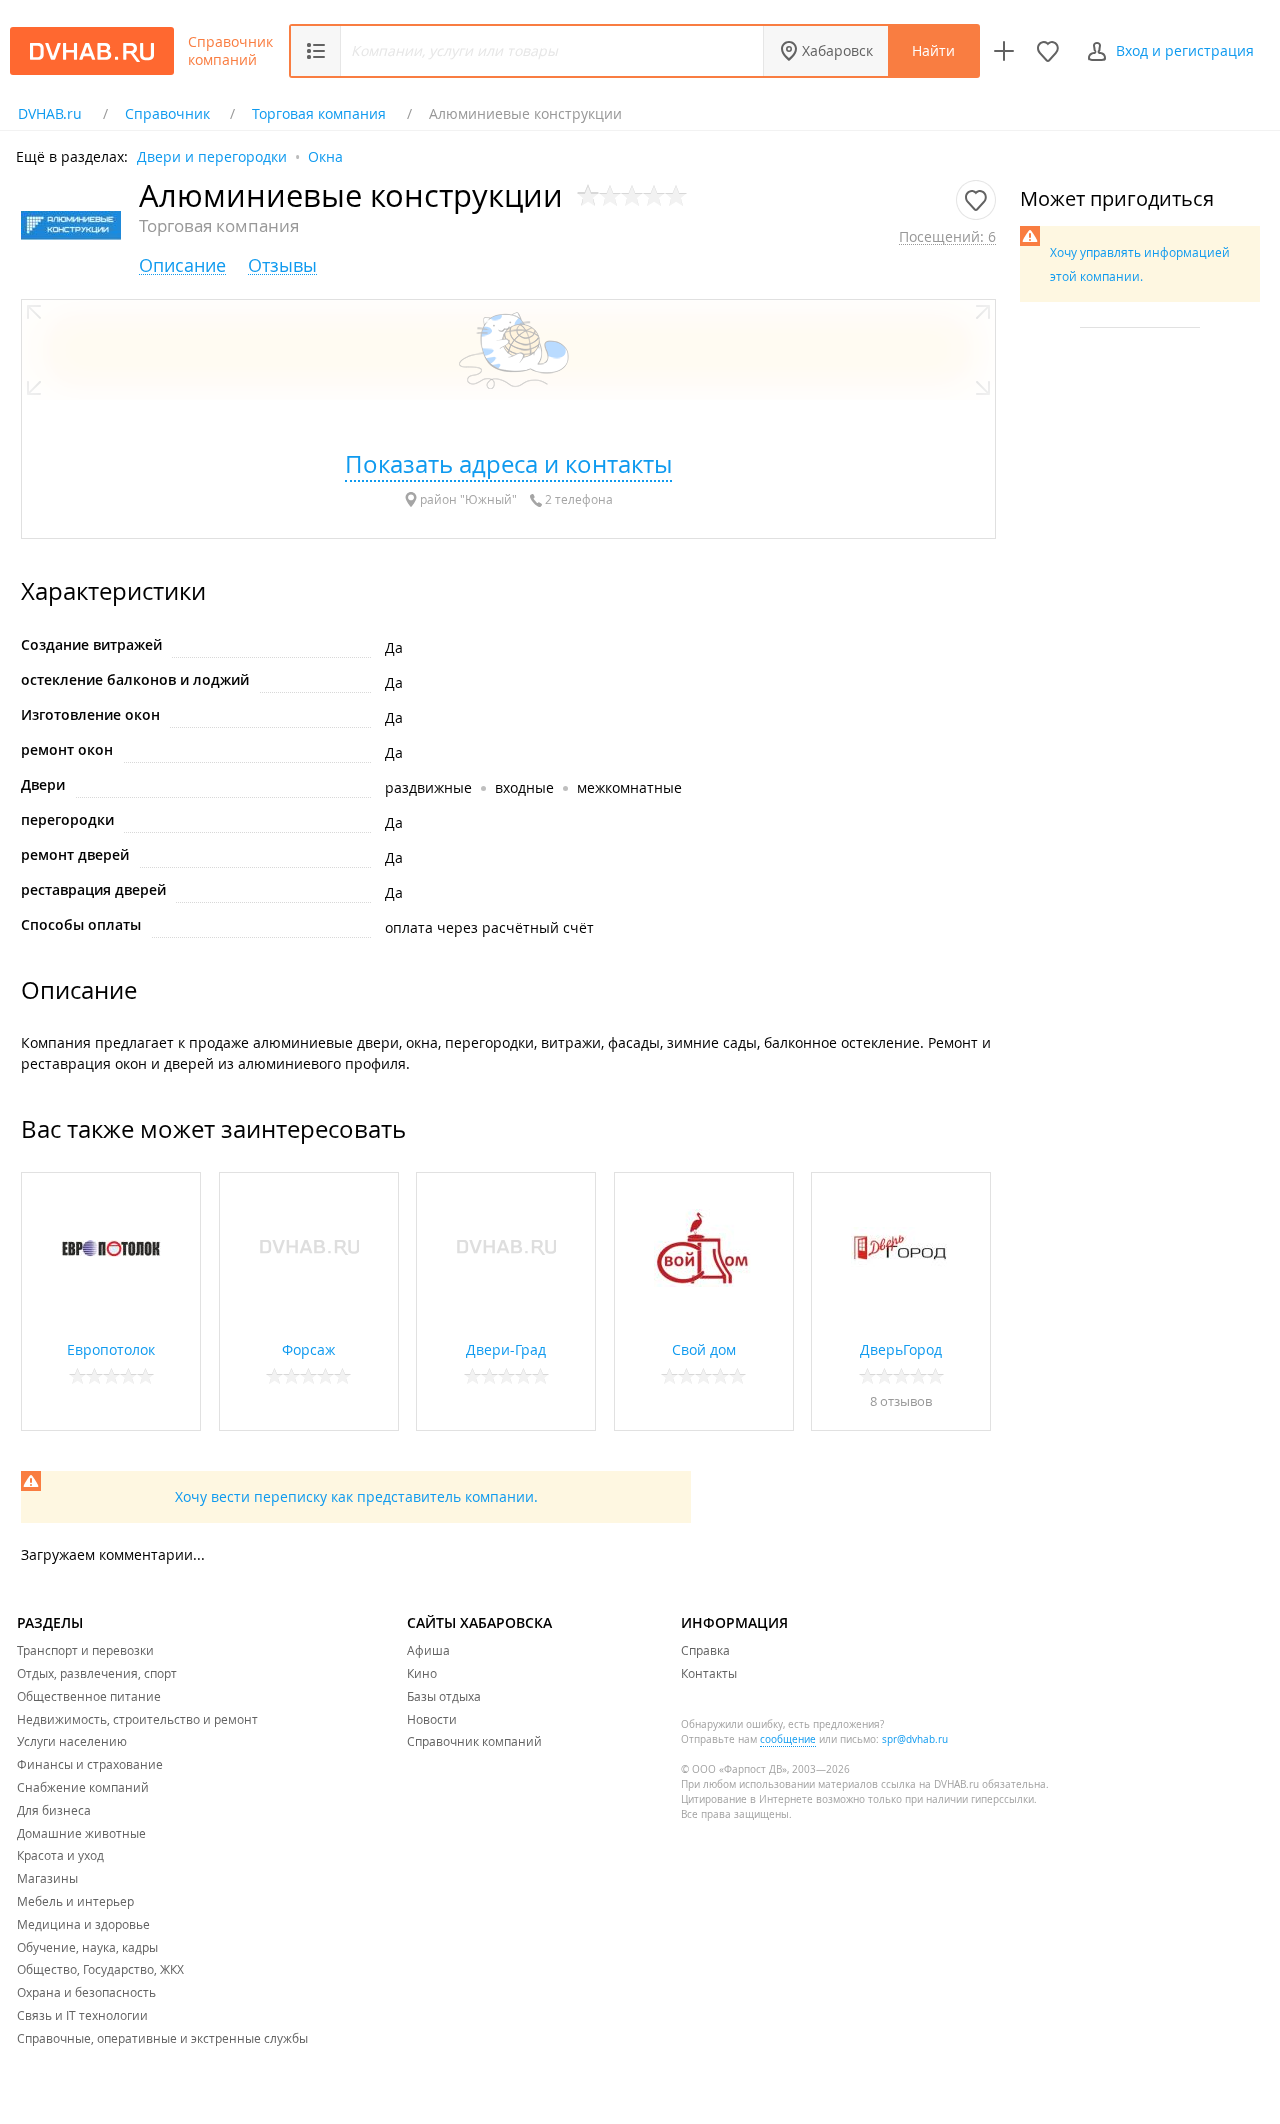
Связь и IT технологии (82, 2015)
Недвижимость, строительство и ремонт (137, 1719)
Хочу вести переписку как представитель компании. (356, 1496)
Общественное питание (89, 1696)
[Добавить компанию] (1004, 51)
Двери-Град (506, 1349)
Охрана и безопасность (86, 1992)
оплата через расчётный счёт (489, 927)
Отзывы (282, 265)
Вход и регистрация (1185, 50)
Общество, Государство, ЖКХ (100, 1969)
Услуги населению (72, 1741)
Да (394, 647)
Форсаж (308, 1349)
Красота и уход (60, 1855)
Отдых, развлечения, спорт (97, 1673)
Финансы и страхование (90, 1764)
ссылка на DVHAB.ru (930, 1784)
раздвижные (428, 787)
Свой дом (704, 1349)
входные (524, 787)
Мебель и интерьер (75, 1901)
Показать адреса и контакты (508, 464)
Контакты (709, 1673)
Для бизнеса (54, 1810)
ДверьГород (901, 1349)
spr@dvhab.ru (915, 1739)
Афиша (428, 1650)
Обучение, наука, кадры (87, 1947)
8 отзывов (901, 1401)
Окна (325, 155)
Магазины (47, 1878)
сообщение (788, 1739)
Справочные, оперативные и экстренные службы (162, 2038)
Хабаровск (837, 50)
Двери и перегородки (212, 155)
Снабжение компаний (83, 1787)
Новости (432, 1719)
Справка (705, 1650)
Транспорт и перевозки (85, 1650)
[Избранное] (1048, 51)
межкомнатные (629, 787)
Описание (182, 265)
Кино (422, 1673)
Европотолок (111, 1349)
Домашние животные (81, 1833)
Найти (933, 50)
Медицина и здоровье (83, 1924)
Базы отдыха (444, 1696)
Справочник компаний (230, 51)
